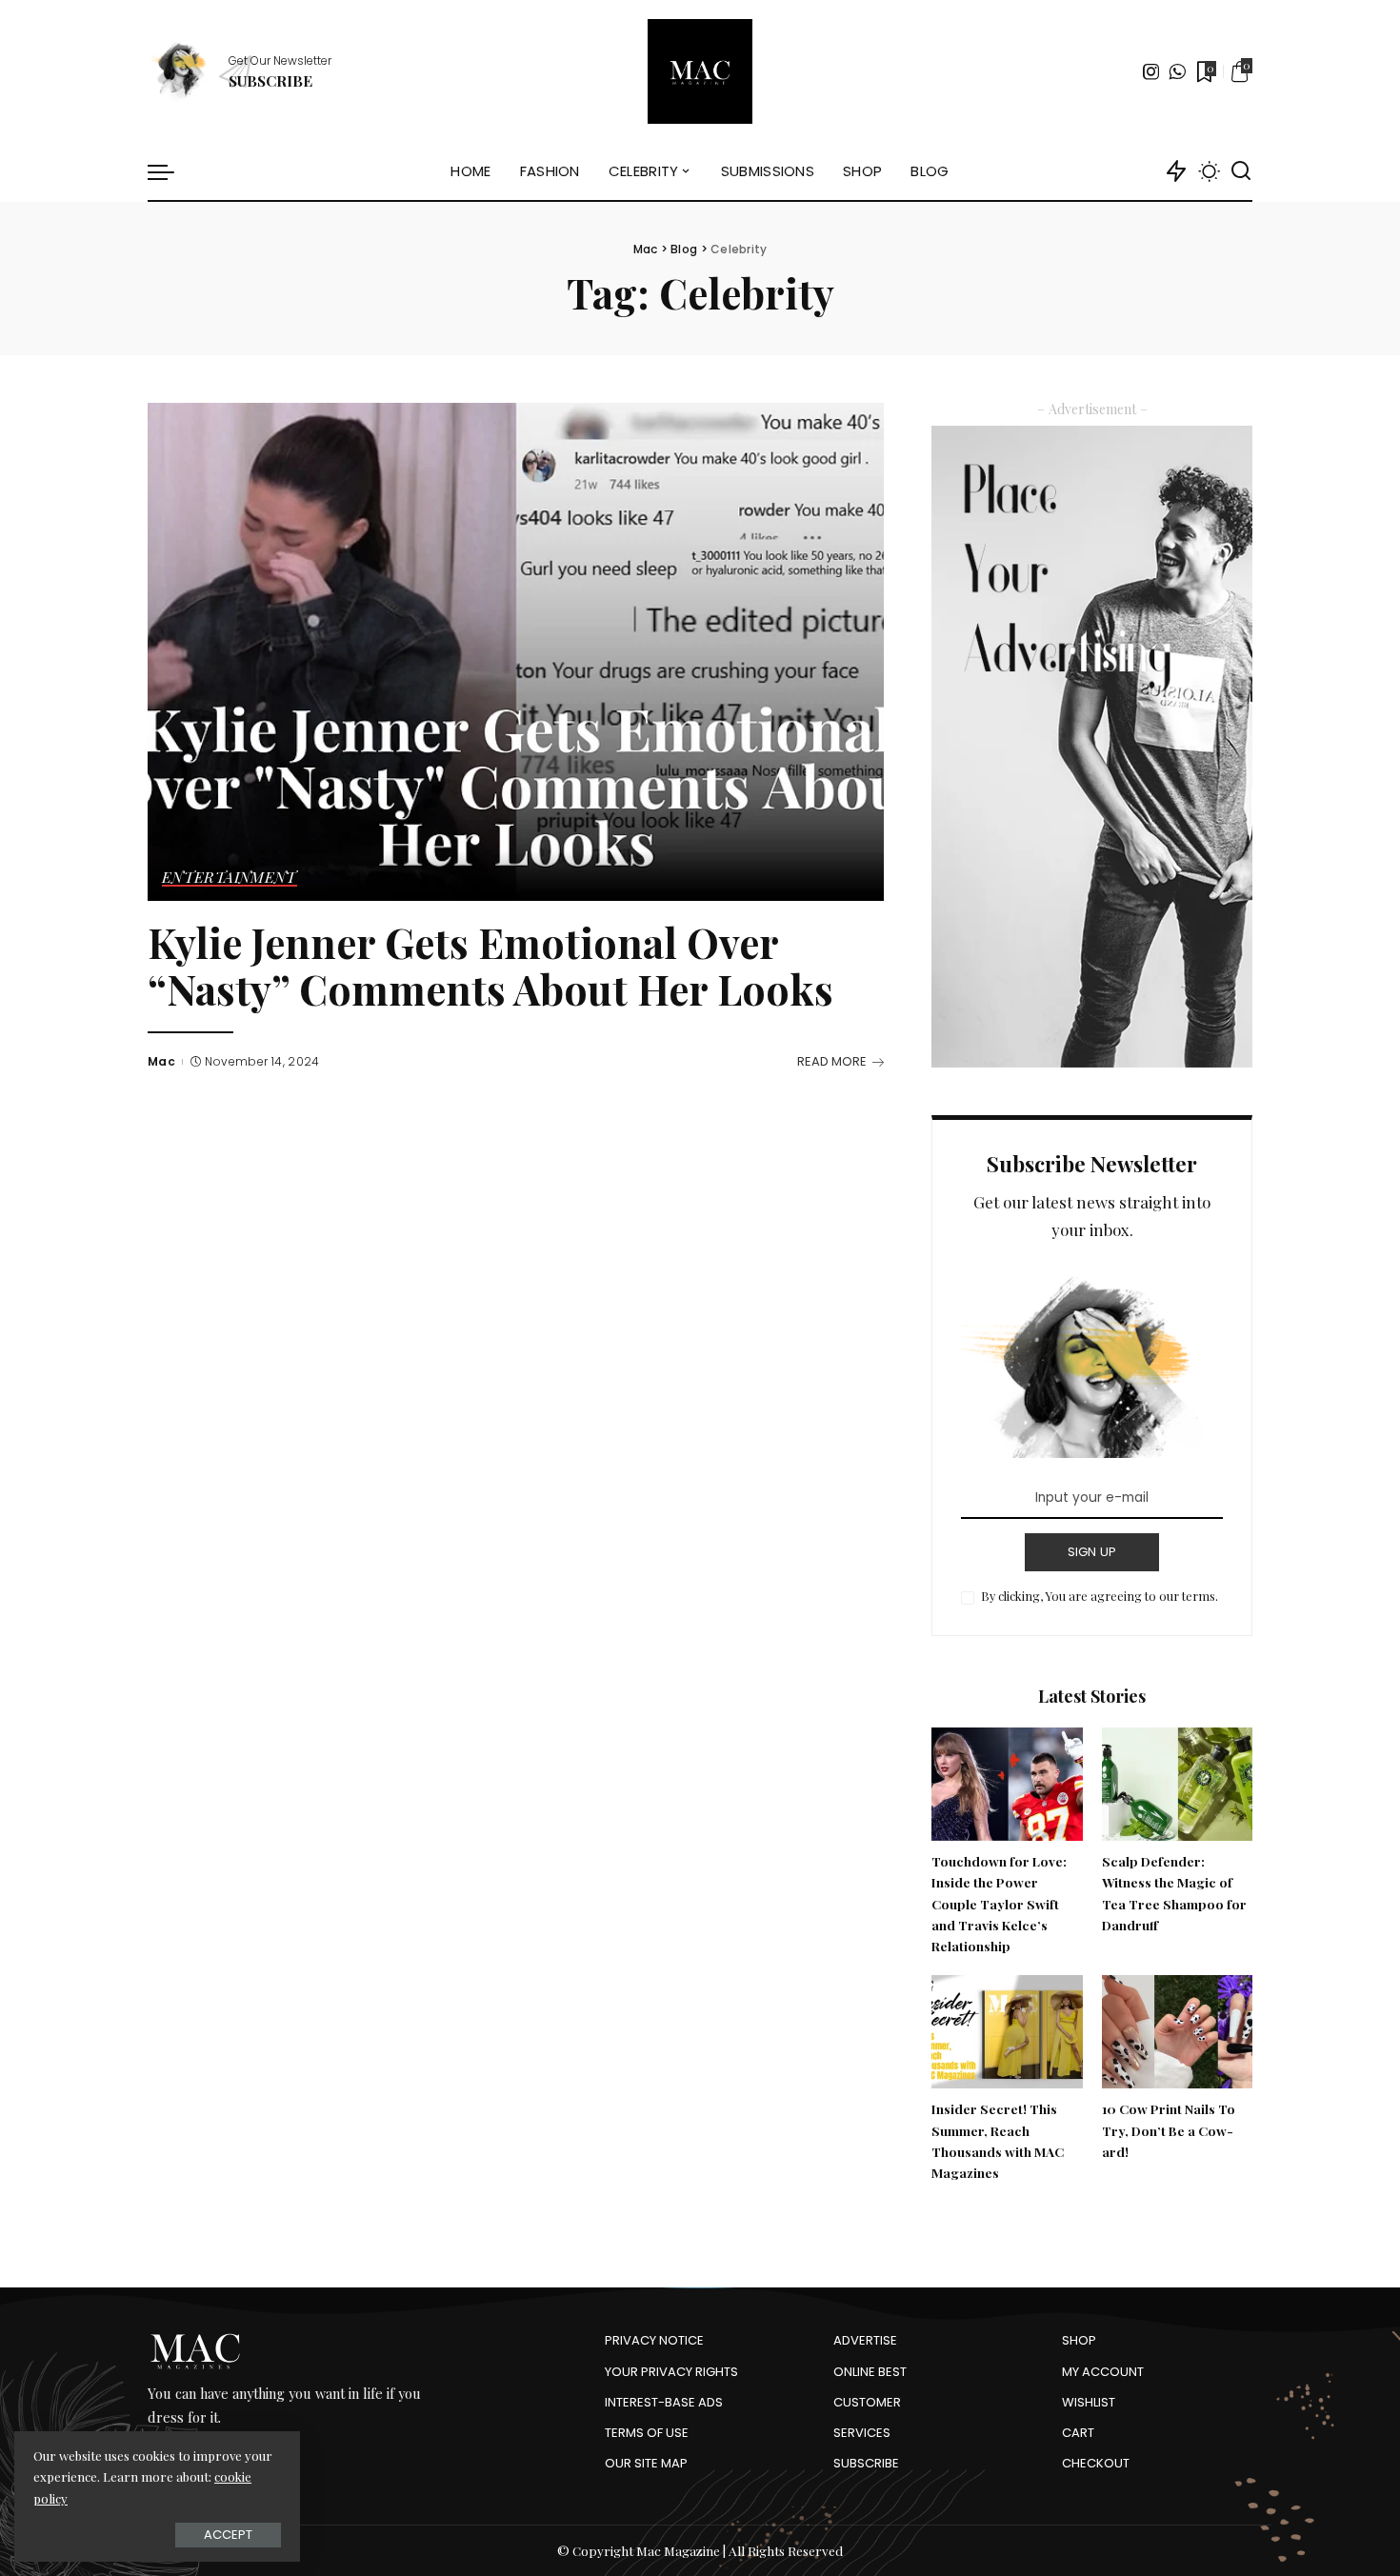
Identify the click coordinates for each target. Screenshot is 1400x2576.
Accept (228, 2535)
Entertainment (230, 878)
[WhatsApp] (1177, 71)
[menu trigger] (170, 171)
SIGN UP (1092, 1552)
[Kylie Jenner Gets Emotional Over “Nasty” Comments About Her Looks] (516, 651)
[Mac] (700, 71)
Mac (161, 1061)
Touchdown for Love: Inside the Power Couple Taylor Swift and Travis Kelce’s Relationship (999, 1903)
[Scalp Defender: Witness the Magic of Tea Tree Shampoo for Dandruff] (1177, 1784)
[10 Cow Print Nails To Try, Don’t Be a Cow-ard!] (1177, 2032)
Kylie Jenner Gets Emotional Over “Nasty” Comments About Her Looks (490, 966)
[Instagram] (1151, 71)
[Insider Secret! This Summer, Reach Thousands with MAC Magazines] (1007, 2032)
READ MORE (832, 1061)
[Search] (1241, 171)
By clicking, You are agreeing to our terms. (1100, 1596)
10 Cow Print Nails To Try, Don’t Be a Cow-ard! (1169, 2130)
